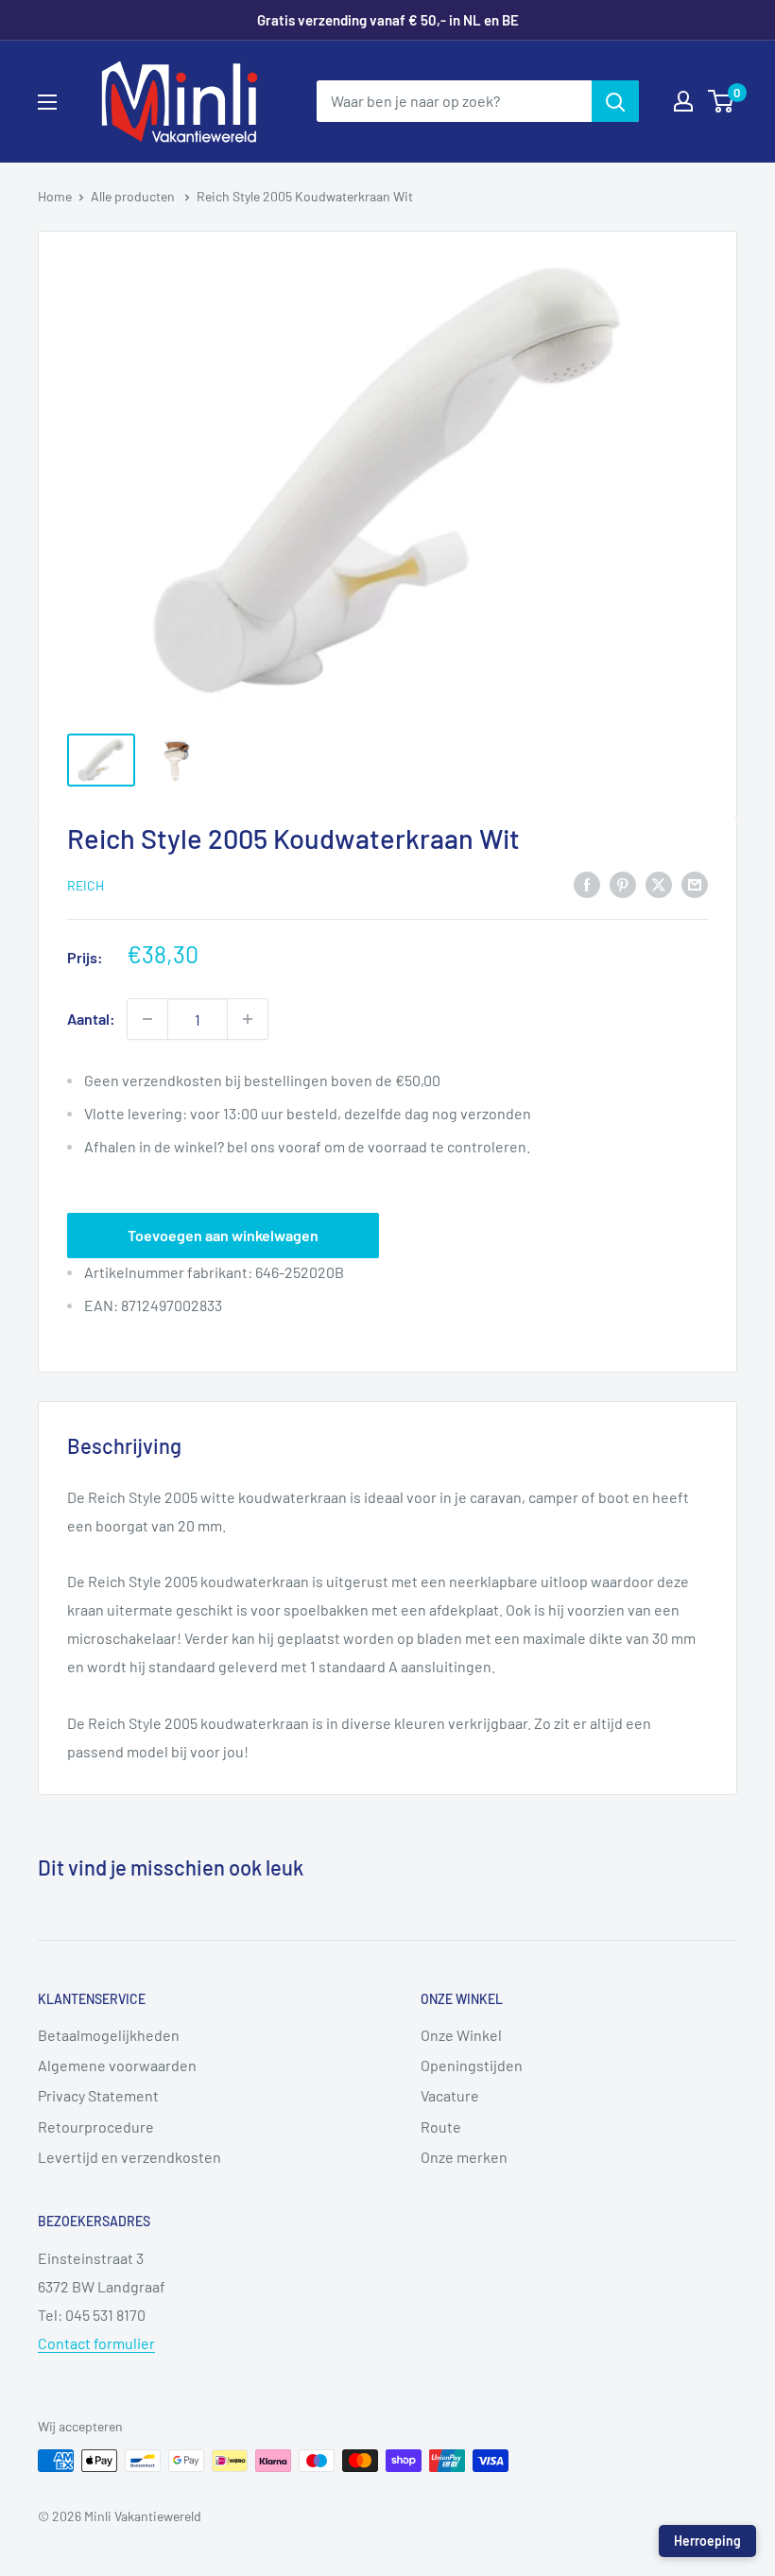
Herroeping (707, 2541)
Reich (86, 885)
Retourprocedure (96, 2126)
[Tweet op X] (659, 883)
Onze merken (464, 2157)
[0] (722, 101)
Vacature (450, 2095)
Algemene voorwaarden (117, 2065)
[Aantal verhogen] (248, 1019)
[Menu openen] (47, 102)
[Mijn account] (683, 101)
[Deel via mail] (695, 883)
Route (441, 2126)
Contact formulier (96, 2343)
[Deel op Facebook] (587, 883)
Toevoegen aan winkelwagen (223, 1235)
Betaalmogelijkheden (109, 2035)
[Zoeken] (615, 101)
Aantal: (91, 1019)
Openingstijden (472, 2065)
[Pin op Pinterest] (623, 883)
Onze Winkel (461, 2035)
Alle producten (134, 196)
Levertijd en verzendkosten (129, 2157)
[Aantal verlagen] (147, 1019)
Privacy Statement (98, 2095)
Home (55, 196)
